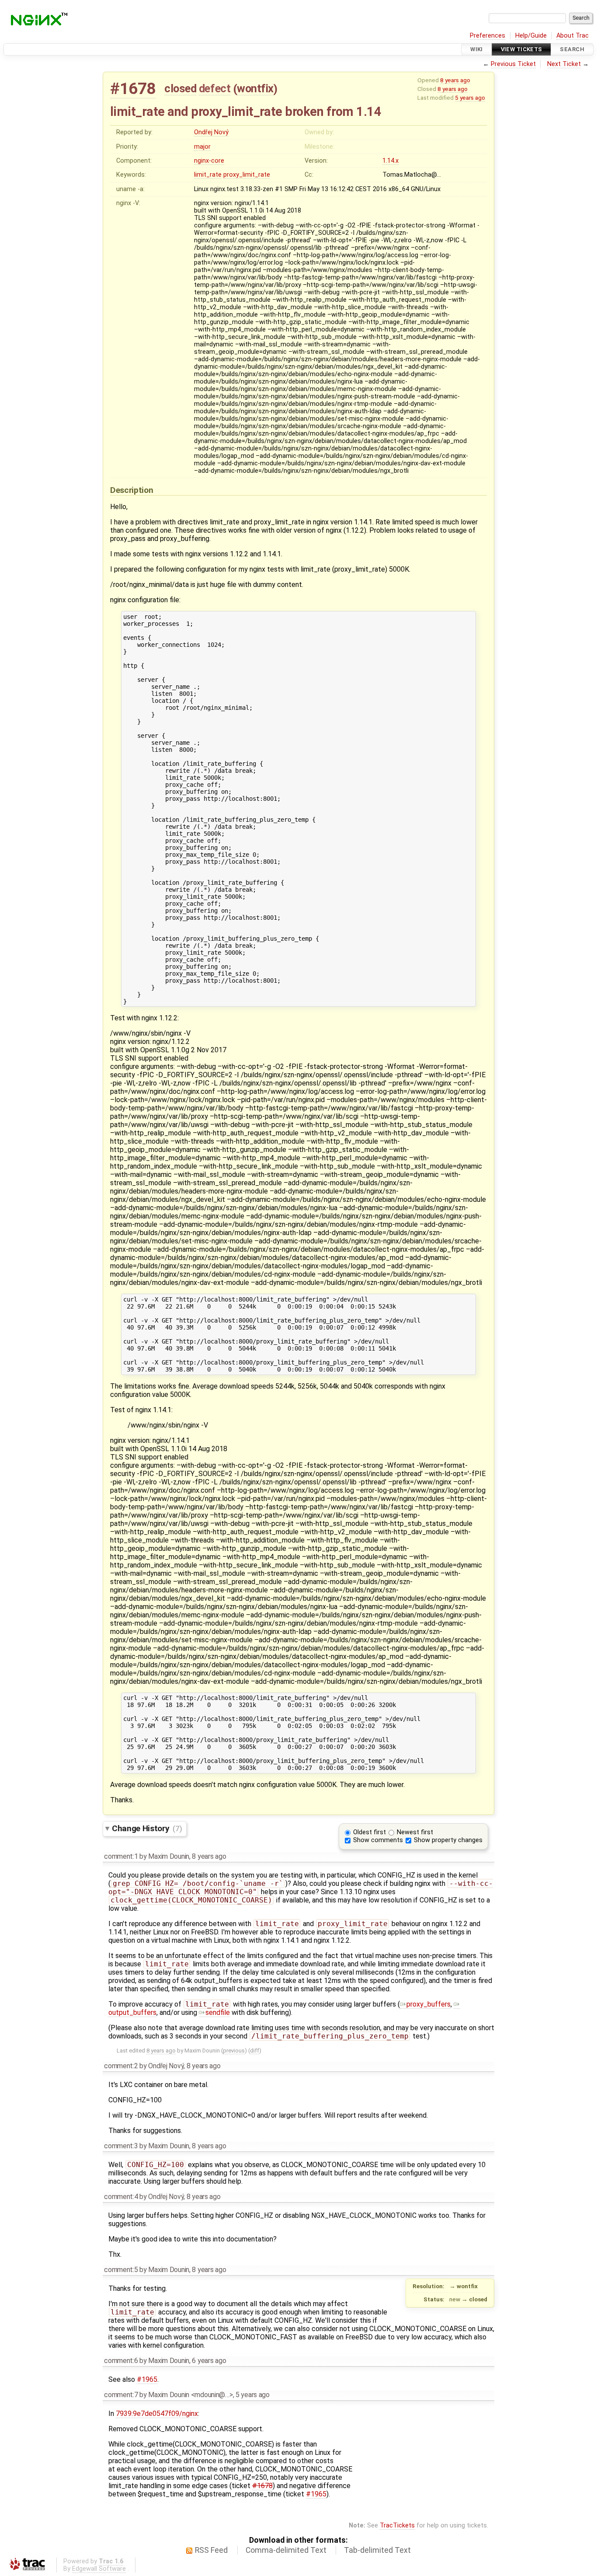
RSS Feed (211, 2550)
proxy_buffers (429, 2004)
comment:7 (121, 2395)
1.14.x (390, 161)
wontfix (255, 88)
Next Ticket (564, 64)
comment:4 (121, 2197)
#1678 (133, 89)
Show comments (378, 1840)
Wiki (477, 49)
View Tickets (522, 49)
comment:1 (121, 1856)
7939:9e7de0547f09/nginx (157, 2414)
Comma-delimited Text (286, 2550)
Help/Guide (531, 36)
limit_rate (208, 175)
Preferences (488, 36)
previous (234, 2051)
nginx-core (209, 161)
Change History (147, 1828)
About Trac (573, 36)
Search (572, 49)
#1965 (147, 2379)
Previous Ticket (513, 64)
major (202, 147)
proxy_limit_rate (247, 175)
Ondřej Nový (211, 132)
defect (215, 88)
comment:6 (121, 2361)
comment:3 (121, 2146)
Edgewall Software (99, 2569)
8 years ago (455, 80)
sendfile (218, 2012)
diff (255, 2051)
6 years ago (209, 2361)
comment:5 (121, 2270)
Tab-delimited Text (377, 2550)
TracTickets (397, 2525)
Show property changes (448, 1840)
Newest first (415, 1832)
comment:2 (121, 2066)
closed (180, 88)
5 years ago (470, 98)
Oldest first (370, 1832)
